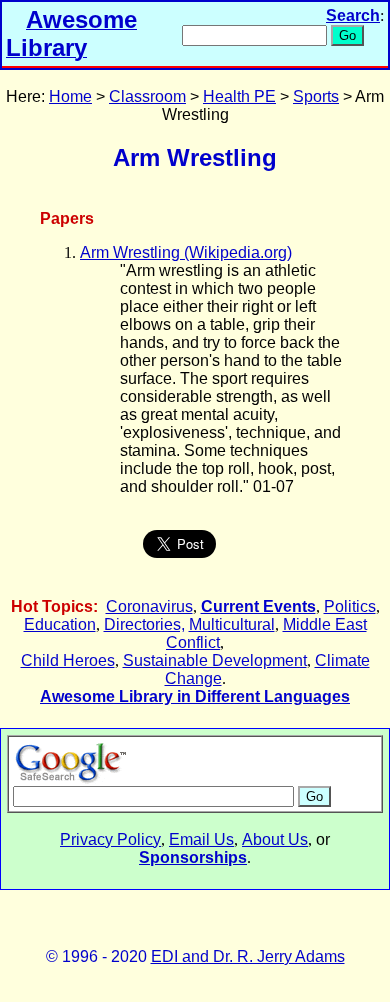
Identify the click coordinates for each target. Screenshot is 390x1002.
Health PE (239, 96)
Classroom (147, 96)
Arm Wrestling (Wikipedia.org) (186, 252)
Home (70, 96)
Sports (316, 96)
